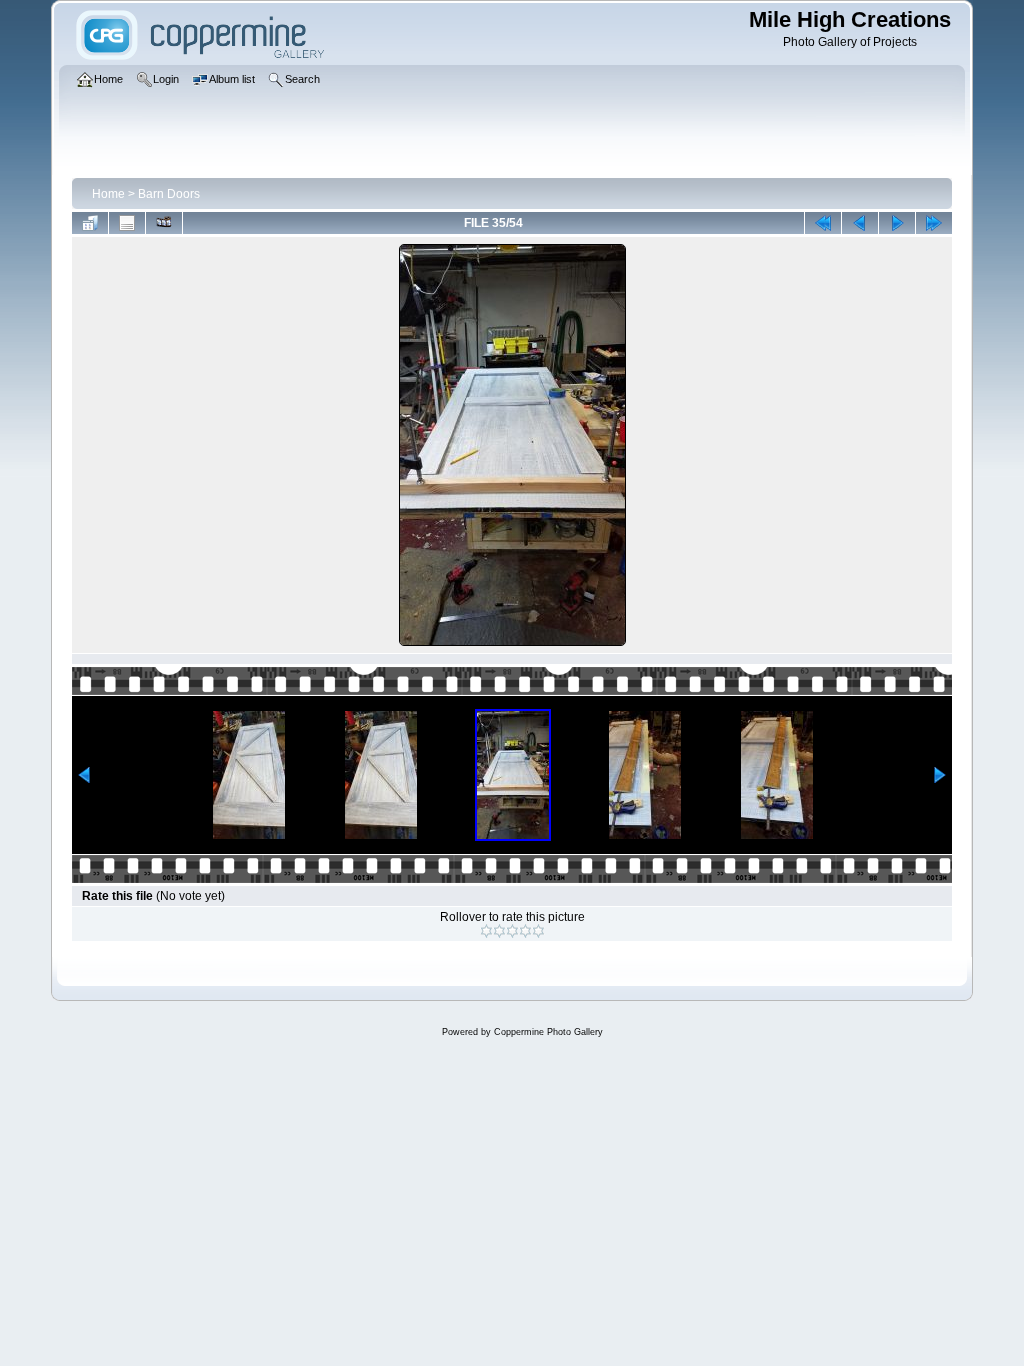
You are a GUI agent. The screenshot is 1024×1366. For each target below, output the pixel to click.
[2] (499, 931)
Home (108, 194)
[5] (538, 931)
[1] (486, 931)
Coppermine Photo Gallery (548, 1032)
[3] (512, 931)
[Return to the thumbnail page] (90, 223)
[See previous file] (860, 223)
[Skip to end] (934, 223)
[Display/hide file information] (127, 223)
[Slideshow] (164, 223)
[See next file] (897, 223)
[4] (525, 931)
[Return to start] (823, 223)
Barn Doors (169, 194)
